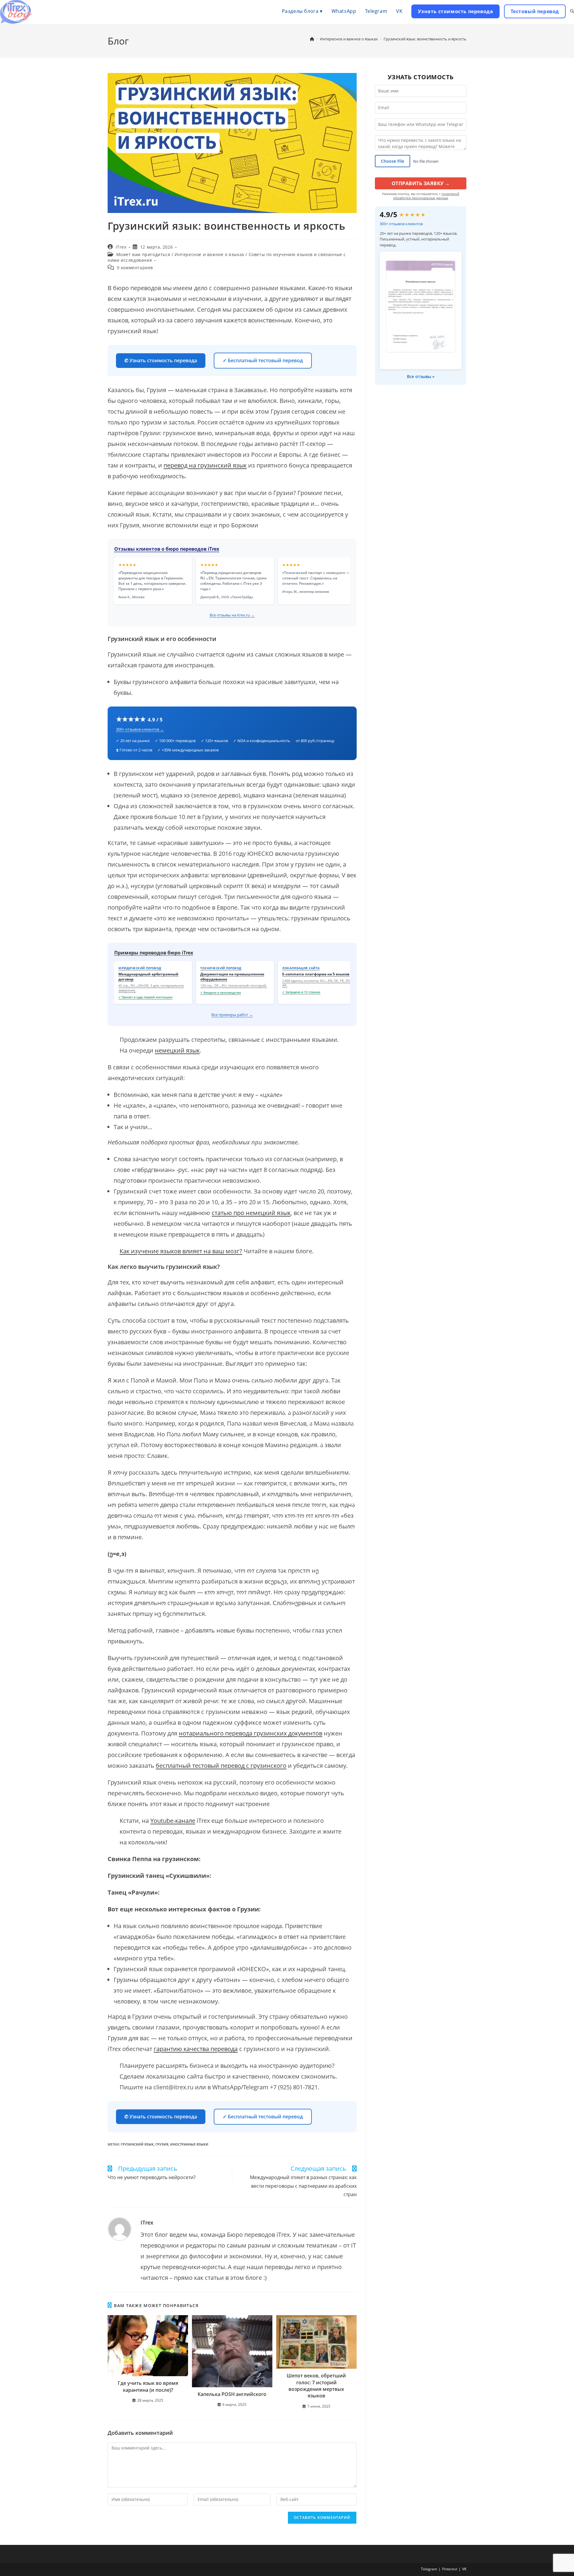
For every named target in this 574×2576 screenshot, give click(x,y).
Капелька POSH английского (232, 2394)
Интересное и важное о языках (209, 254)
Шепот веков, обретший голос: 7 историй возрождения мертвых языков (316, 2386)
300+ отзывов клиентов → (140, 729)
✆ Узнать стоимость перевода (161, 360)
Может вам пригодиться (143, 254)
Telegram (429, 2569)
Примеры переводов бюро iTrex (154, 953)
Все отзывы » (421, 376)
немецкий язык (177, 1050)
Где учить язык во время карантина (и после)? (148, 2386)
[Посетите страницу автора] (120, 2229)
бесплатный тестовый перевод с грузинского (221, 1766)
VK (464, 2569)
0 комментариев (135, 268)
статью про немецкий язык (251, 1213)
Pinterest (450, 2569)
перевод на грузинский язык (205, 465)
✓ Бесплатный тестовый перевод (263, 360)
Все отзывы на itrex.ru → (232, 615)
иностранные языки (189, 2144)
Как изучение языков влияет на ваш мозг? (181, 1251)
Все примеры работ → (232, 1015)
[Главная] (312, 39)
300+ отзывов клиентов (401, 224)
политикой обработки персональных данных (426, 196)
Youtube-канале (173, 1821)
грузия (162, 2144)
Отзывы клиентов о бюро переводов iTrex (167, 549)
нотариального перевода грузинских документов (251, 1733)
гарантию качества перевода (196, 2049)
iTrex (121, 247)
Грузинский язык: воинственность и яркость (425, 39)
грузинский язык (137, 2144)
